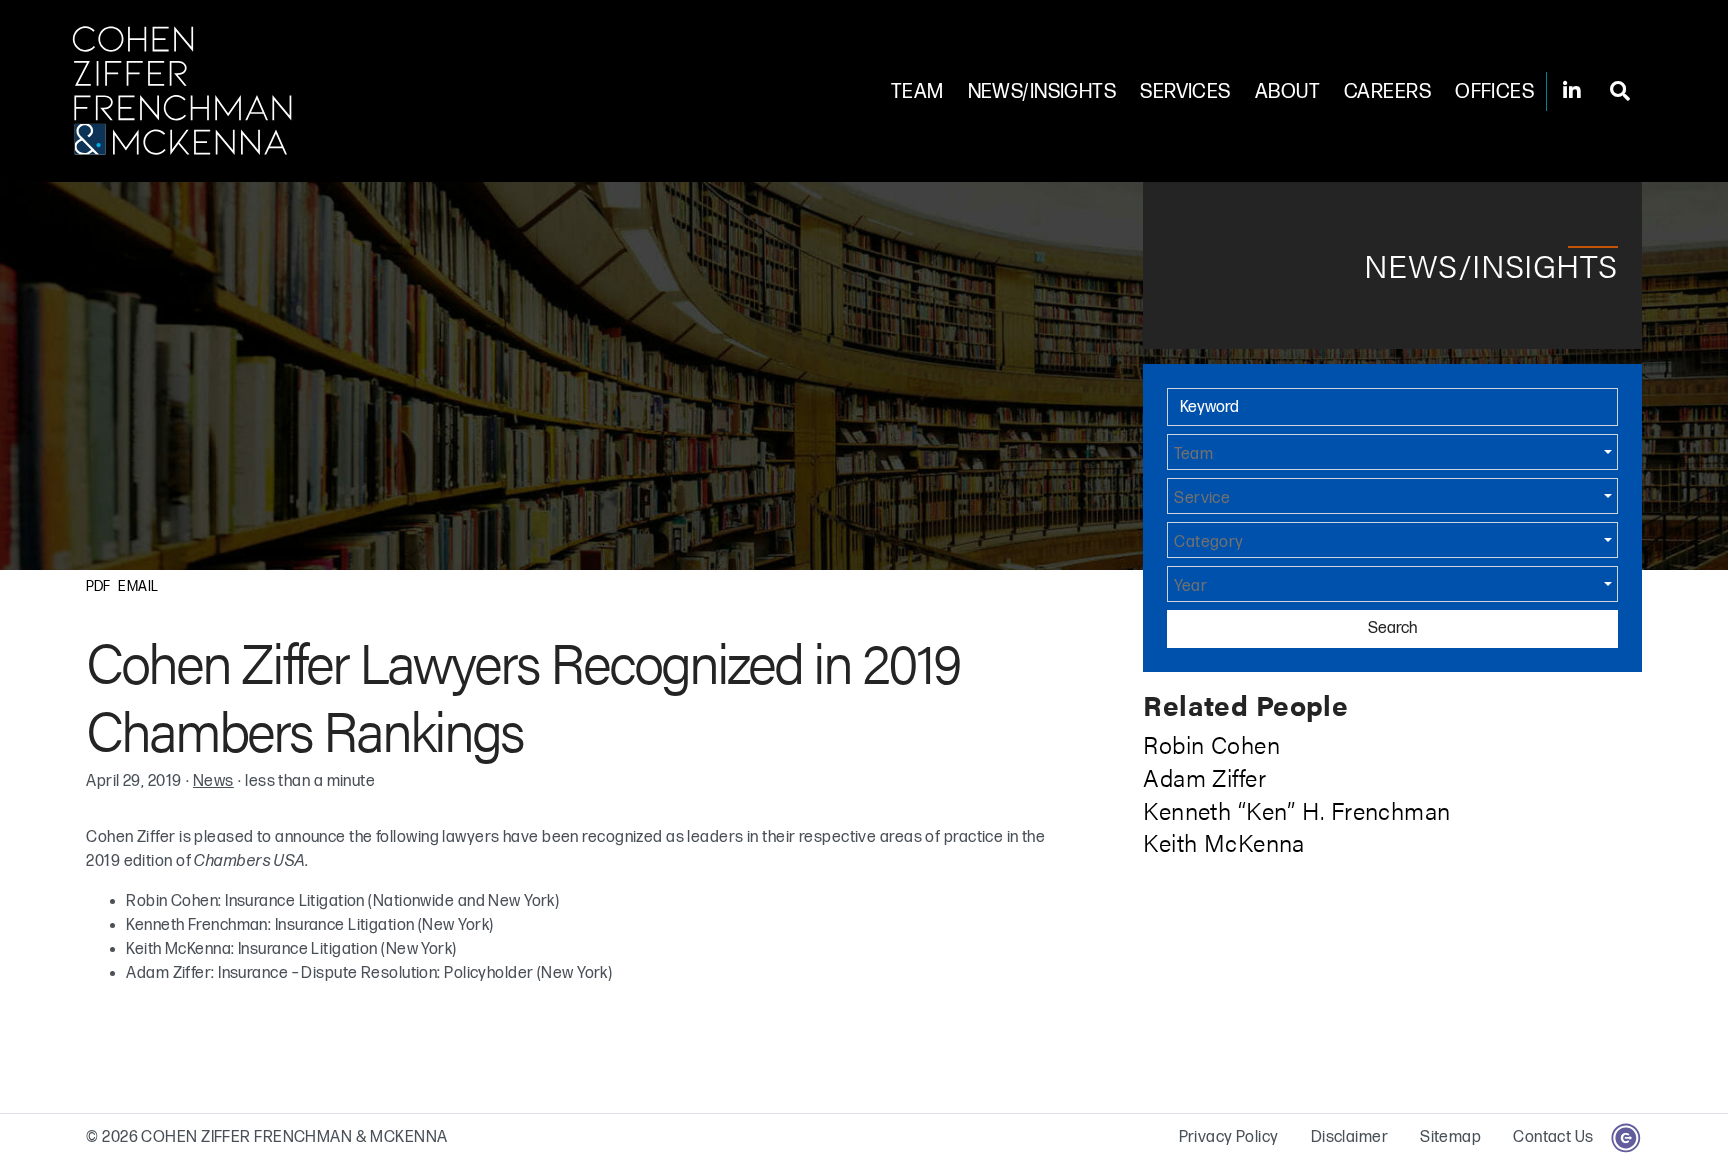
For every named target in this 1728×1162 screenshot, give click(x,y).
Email (138, 586)
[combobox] (1392, 452)
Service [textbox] (1202, 499)
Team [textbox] (1193, 455)
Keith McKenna (1224, 842)
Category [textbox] (1209, 543)
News (213, 781)
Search (1392, 628)
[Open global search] (1620, 91)
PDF (98, 586)
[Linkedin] (1572, 91)
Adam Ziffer (1204, 777)
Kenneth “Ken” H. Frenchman (1296, 810)
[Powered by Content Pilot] (1626, 1137)
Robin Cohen (1211, 744)
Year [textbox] (1190, 587)
